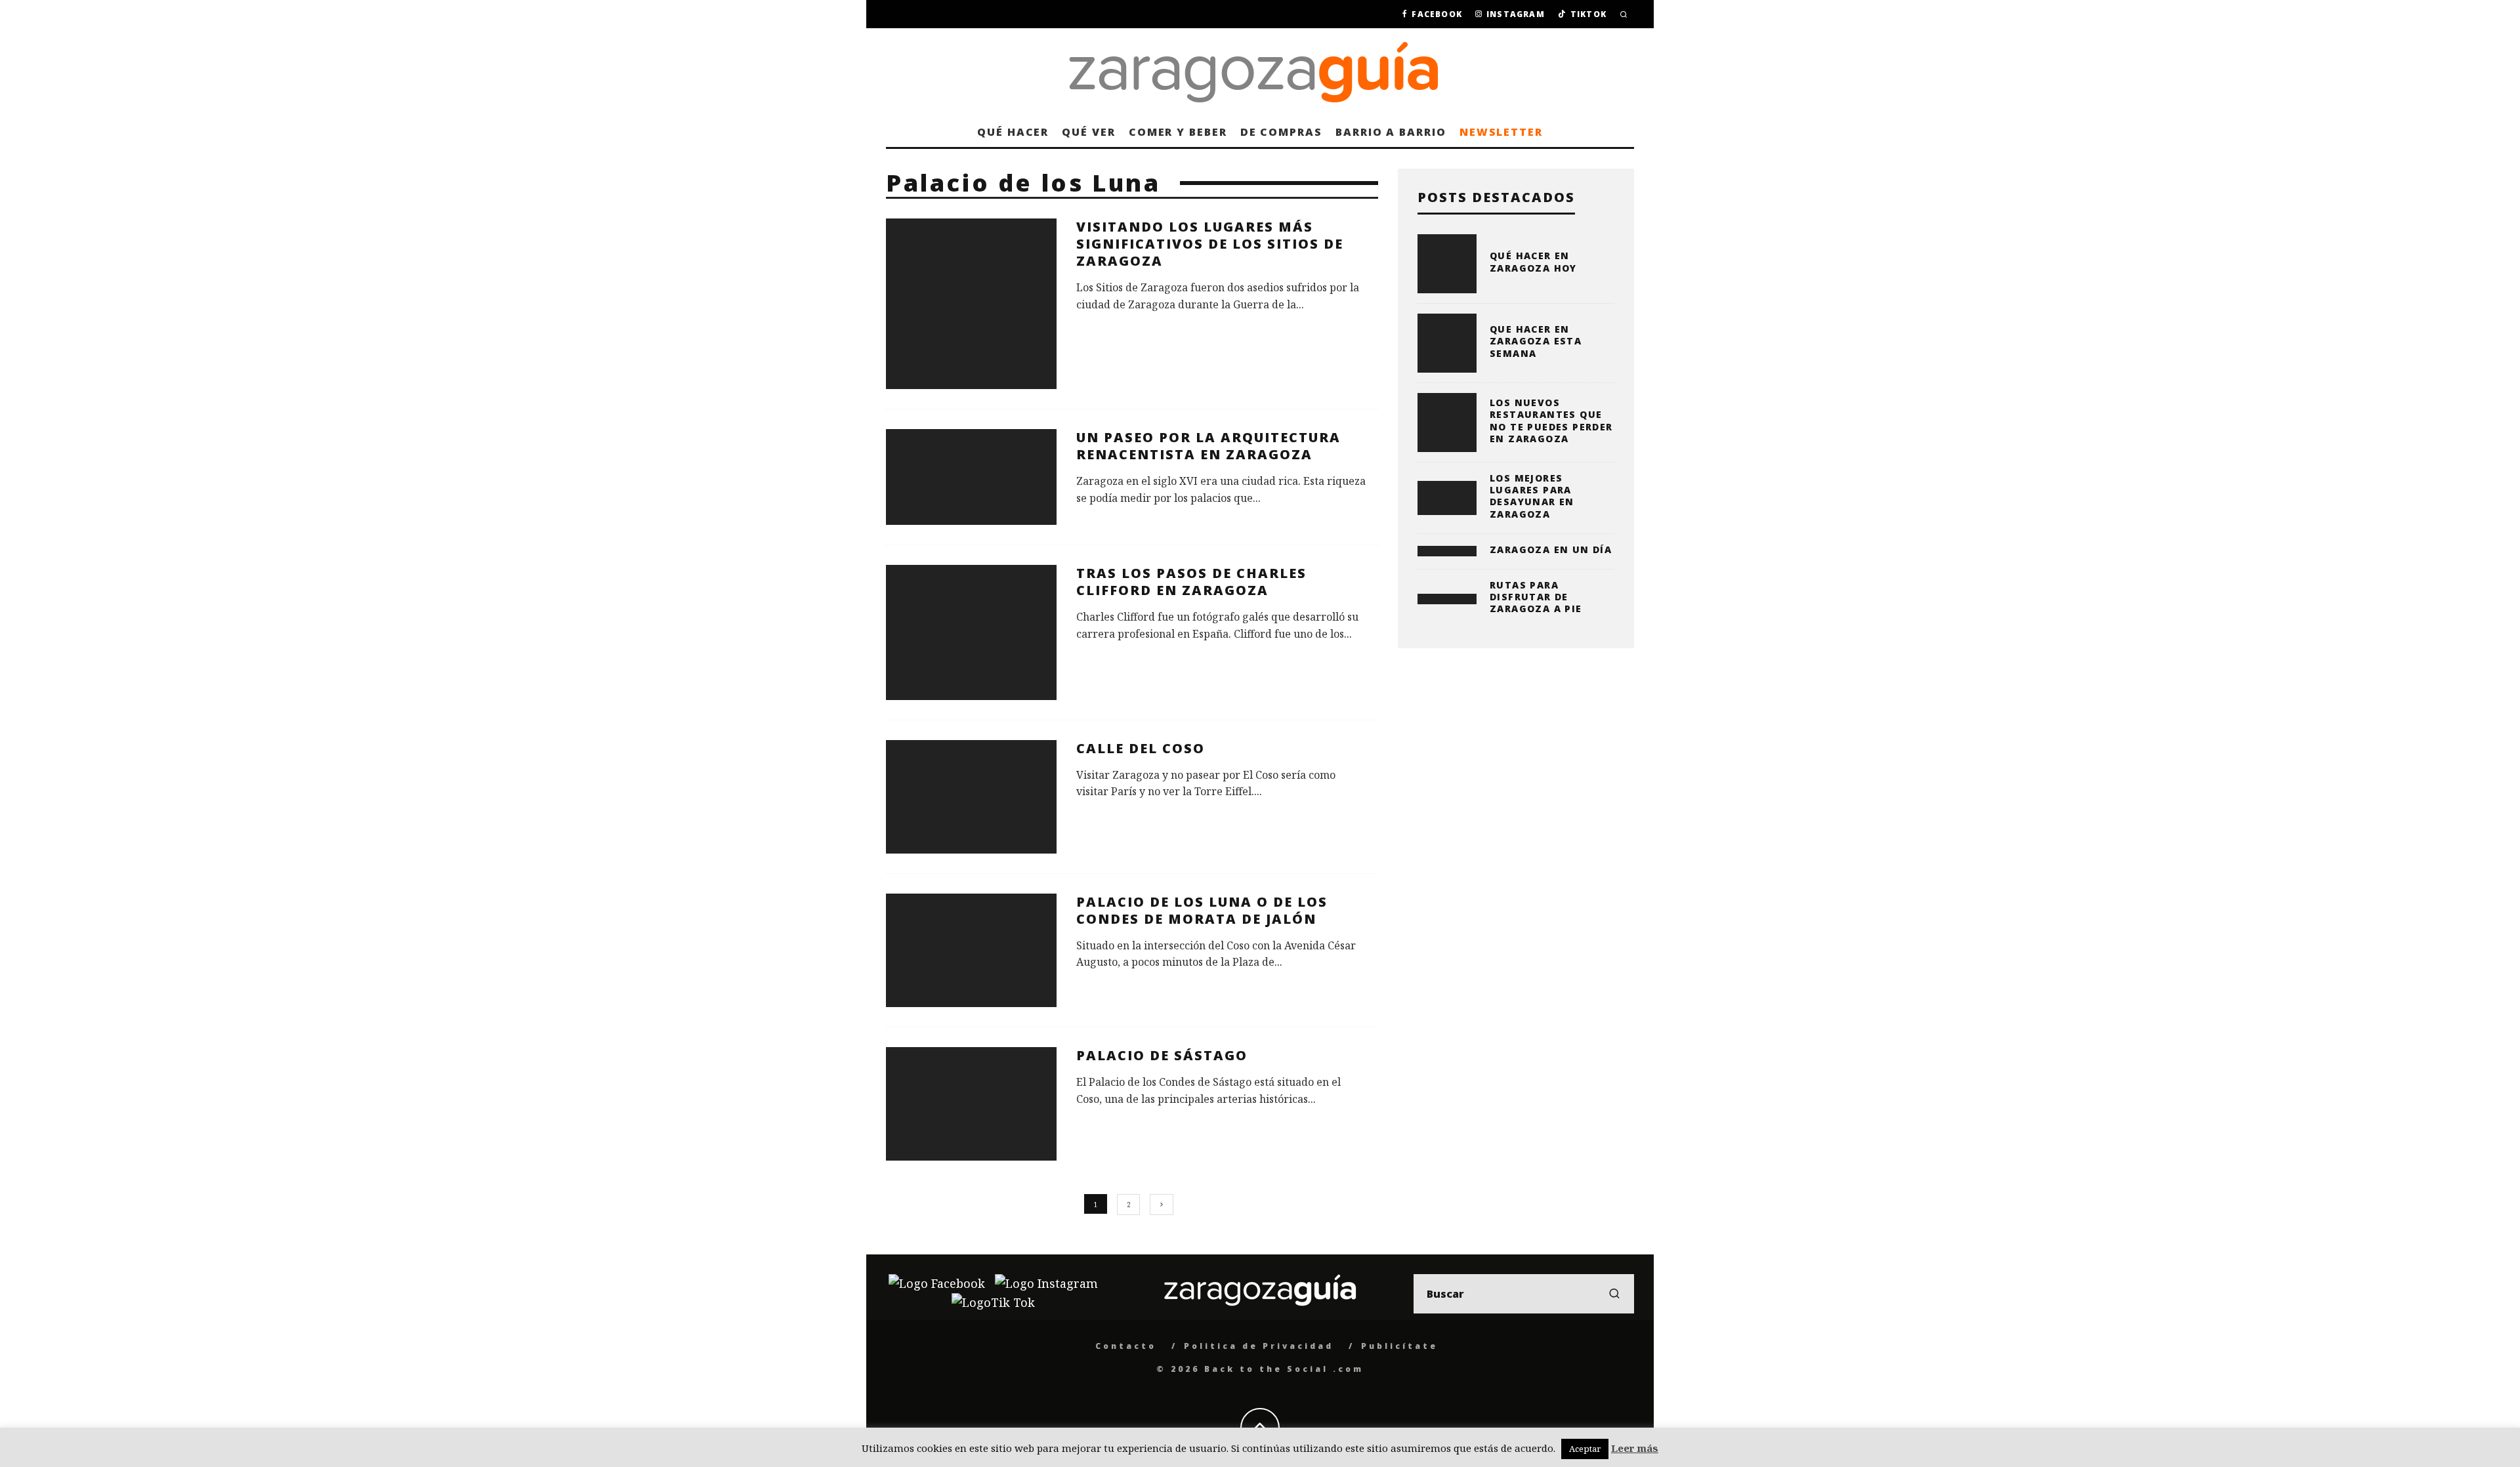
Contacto (1126, 1346)
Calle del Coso (1141, 748)
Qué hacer (1013, 132)
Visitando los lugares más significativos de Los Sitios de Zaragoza (1210, 244)
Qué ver (1088, 132)
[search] (1614, 1294)
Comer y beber (1178, 132)
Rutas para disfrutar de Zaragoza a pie (1536, 597)
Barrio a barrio (1391, 132)
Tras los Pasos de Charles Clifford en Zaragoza (1191, 582)
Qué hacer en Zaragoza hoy (1533, 261)
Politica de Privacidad (1259, 1346)
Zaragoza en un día (1551, 549)
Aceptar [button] (1585, 1449)
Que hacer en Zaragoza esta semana (1536, 341)
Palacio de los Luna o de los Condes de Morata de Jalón (1202, 910)
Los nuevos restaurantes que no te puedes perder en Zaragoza (1551, 421)
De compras (1281, 132)
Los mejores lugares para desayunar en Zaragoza (1532, 496)
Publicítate (1399, 1346)
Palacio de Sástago (1162, 1055)
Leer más (1635, 1448)
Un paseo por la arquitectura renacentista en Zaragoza (1208, 446)
